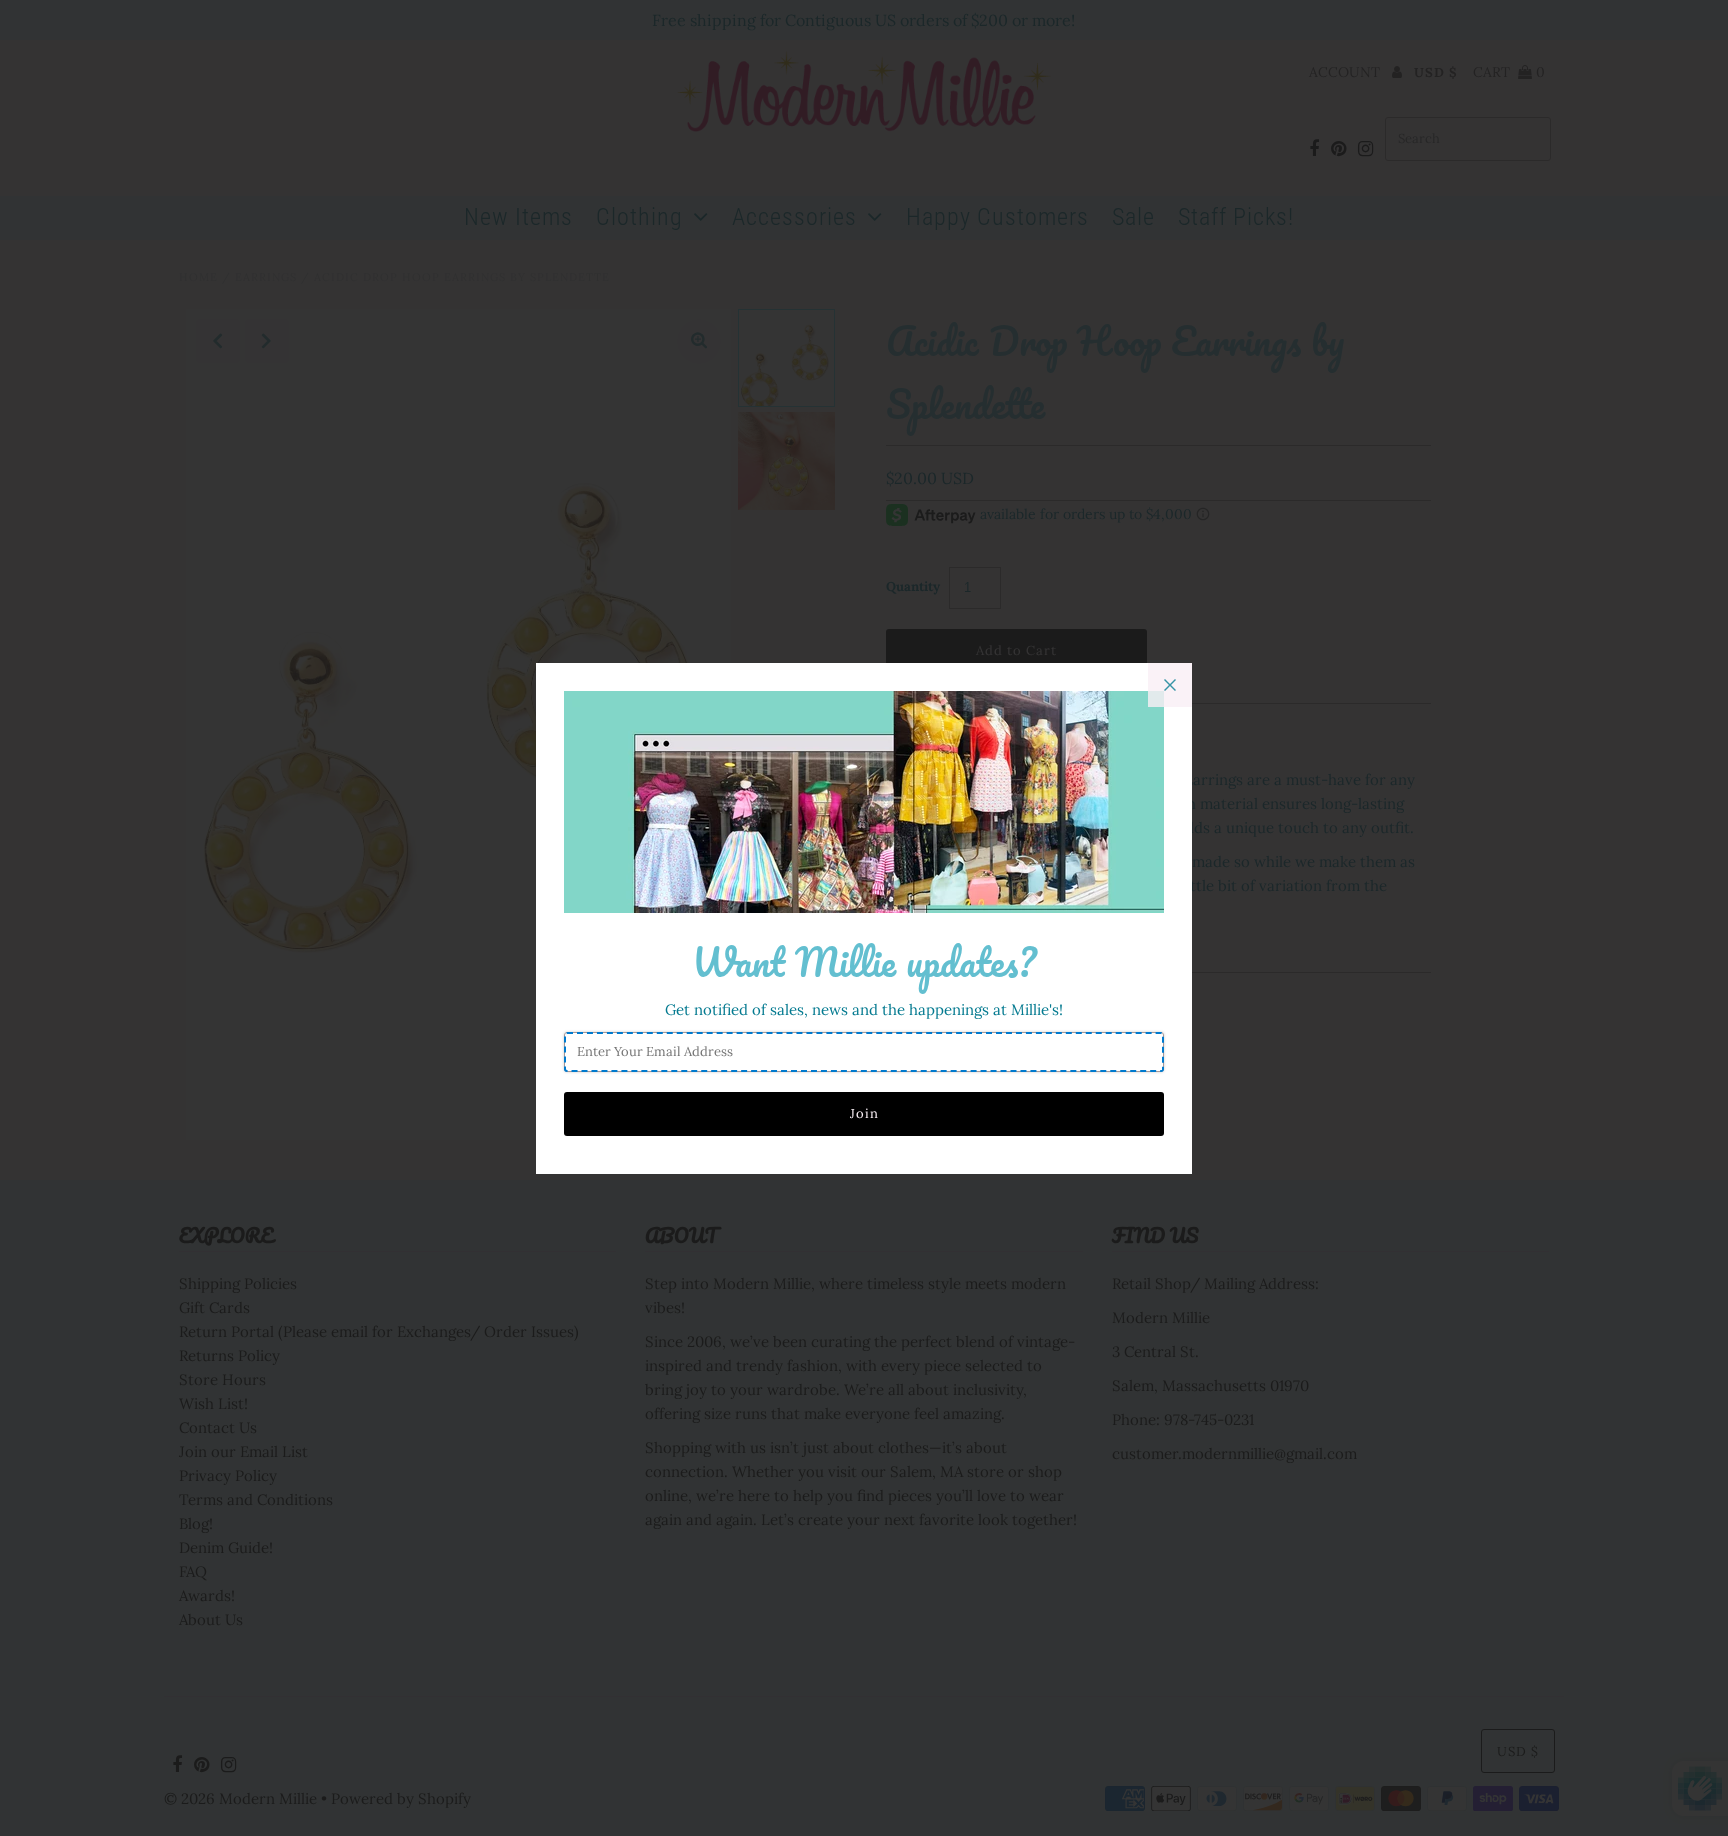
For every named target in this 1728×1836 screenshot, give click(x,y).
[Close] (1170, 685)
